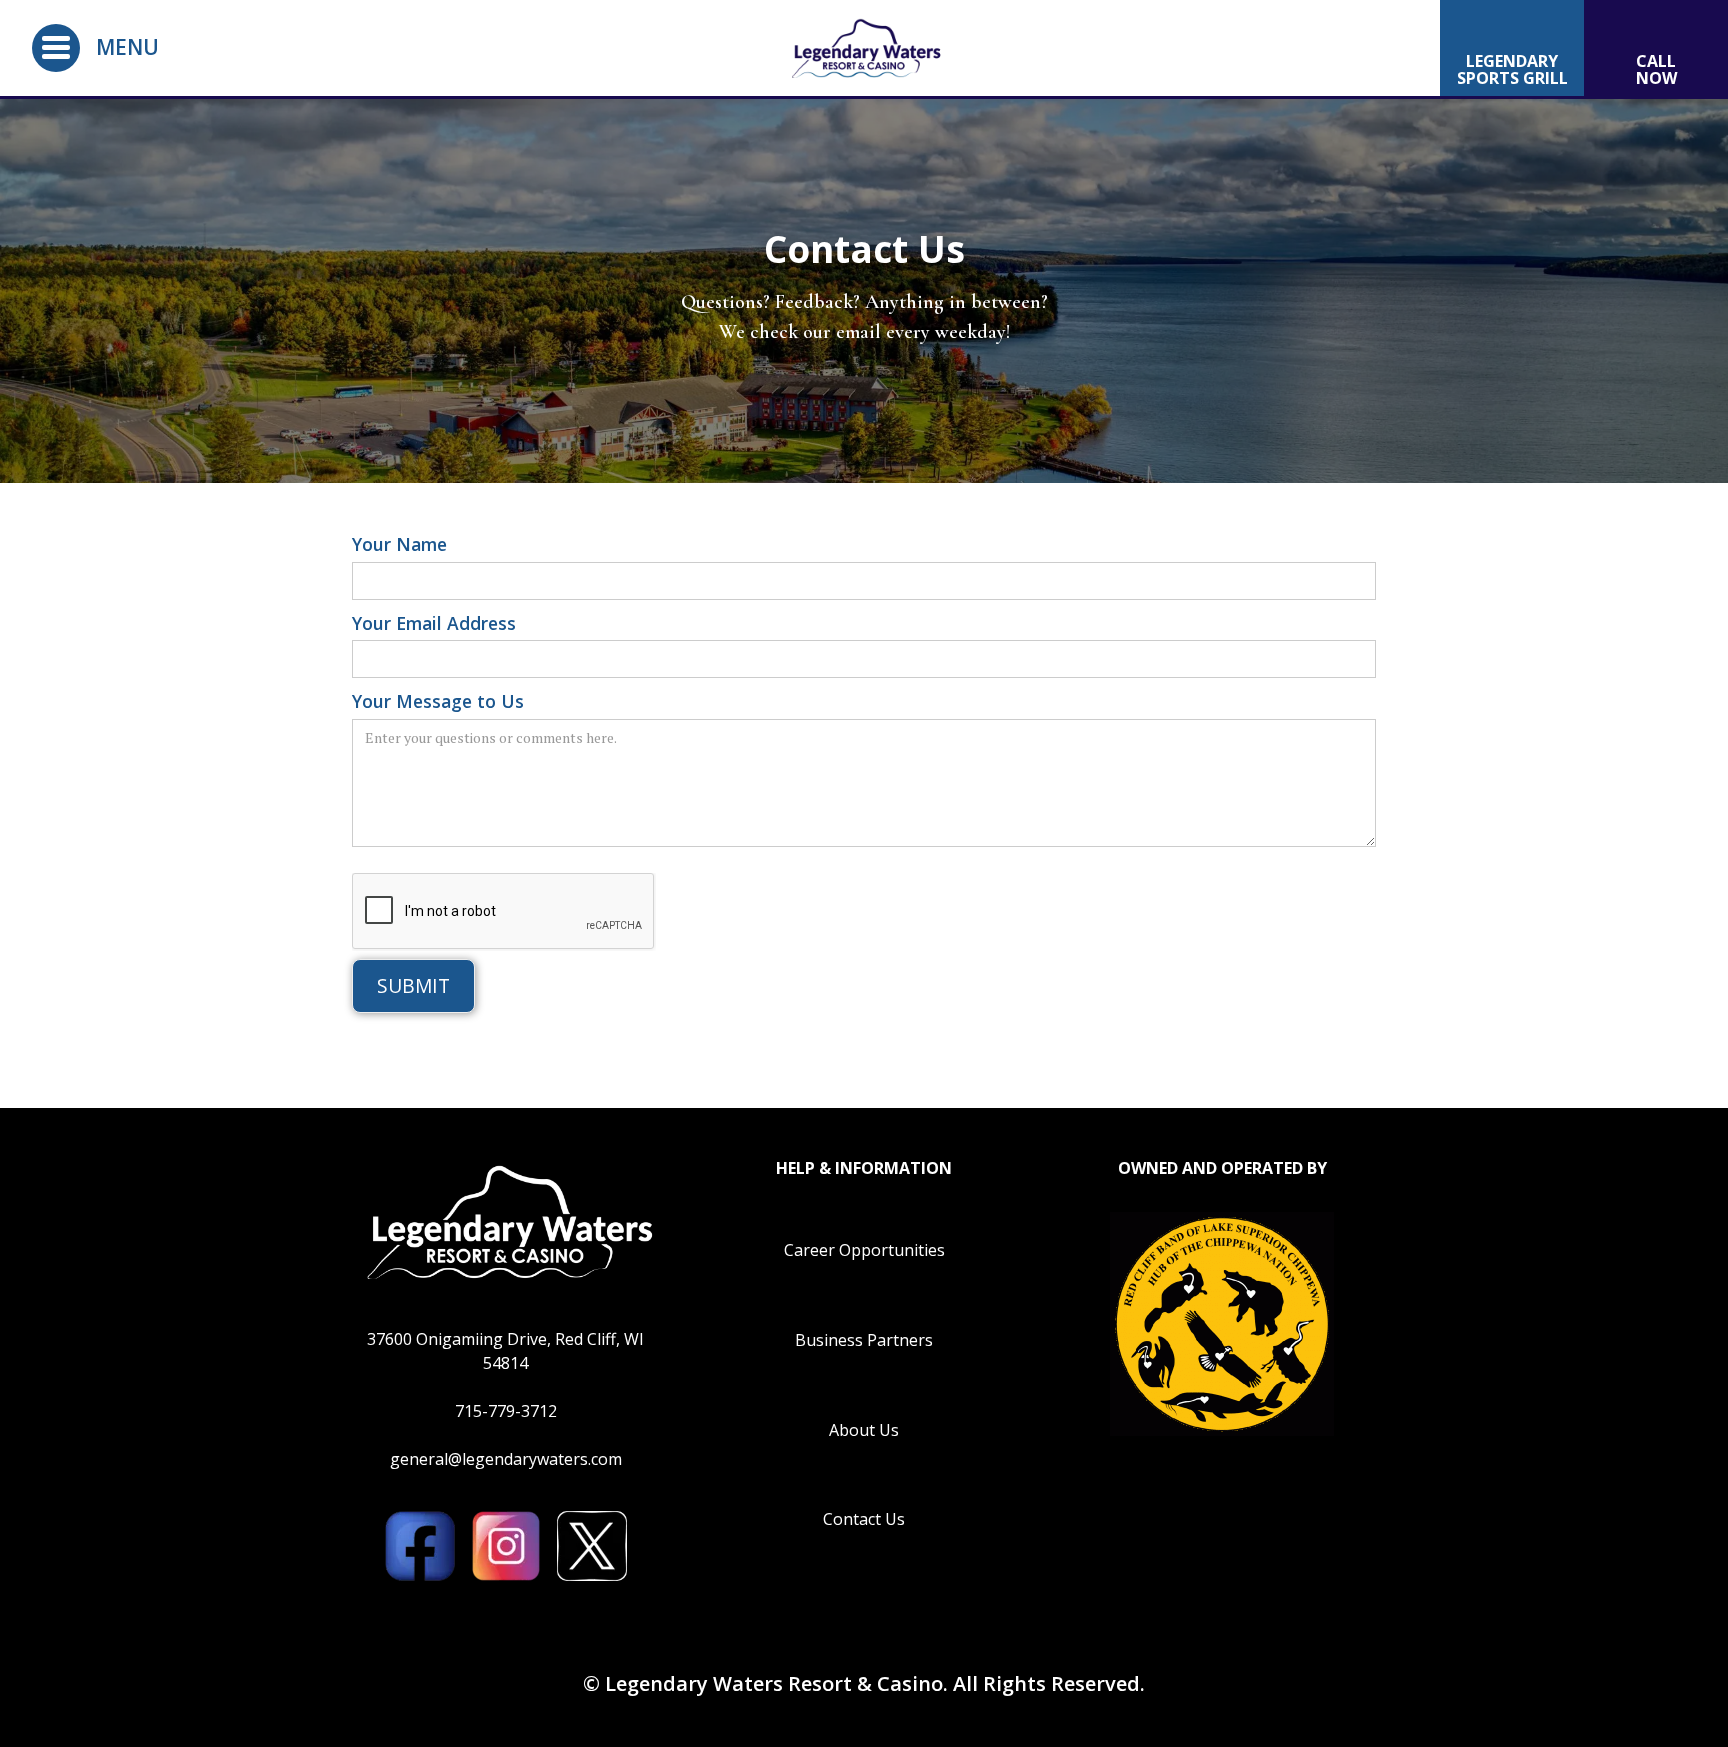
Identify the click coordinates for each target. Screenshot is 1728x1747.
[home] (864, 48)
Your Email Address (434, 623)
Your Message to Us (438, 701)
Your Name (399, 544)
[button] (56, 48)
